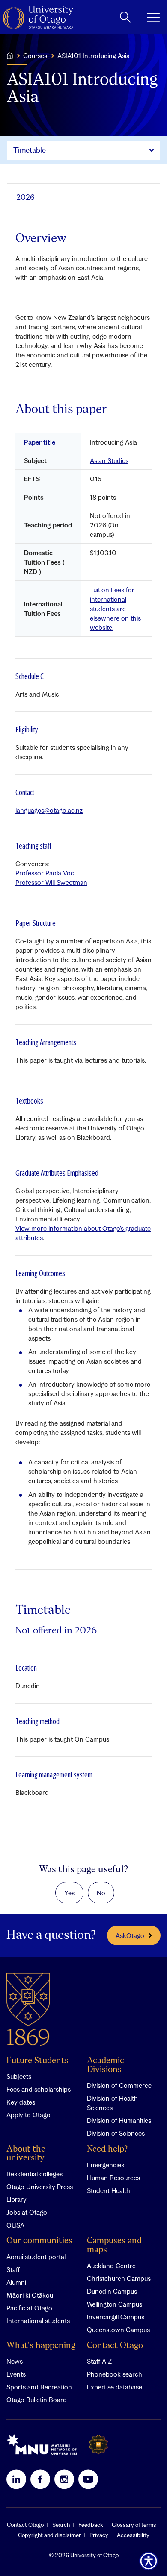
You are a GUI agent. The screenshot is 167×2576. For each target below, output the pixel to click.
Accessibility (133, 2535)
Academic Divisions (106, 2065)
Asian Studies (109, 460)
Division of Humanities (119, 2120)
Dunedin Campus (112, 2291)
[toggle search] (125, 17)
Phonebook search (115, 2374)
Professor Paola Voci (45, 873)
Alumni (16, 2282)
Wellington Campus (115, 2304)
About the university (26, 2154)
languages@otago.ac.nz (49, 810)
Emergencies (106, 2165)
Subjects (19, 2076)
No (101, 1893)
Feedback (91, 2525)
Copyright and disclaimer (49, 2535)
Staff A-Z (99, 2361)
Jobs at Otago (27, 2212)
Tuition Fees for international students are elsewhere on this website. (115, 609)
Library (16, 2199)
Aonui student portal (36, 2257)
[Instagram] (64, 2479)
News (15, 2361)
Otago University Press (40, 2187)
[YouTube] (88, 2479)
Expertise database (115, 2387)
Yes (69, 1893)
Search (61, 2525)
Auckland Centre (111, 2266)
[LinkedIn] (16, 2479)
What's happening (41, 2346)
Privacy (99, 2535)
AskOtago (130, 1935)
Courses (35, 56)
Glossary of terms (134, 2525)
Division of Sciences (116, 2133)
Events (16, 2374)
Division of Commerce (119, 2085)
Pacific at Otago (29, 2308)
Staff (13, 2269)
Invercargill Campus (116, 2317)
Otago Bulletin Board (37, 2400)
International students (38, 2321)
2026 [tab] (25, 197)
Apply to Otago (28, 2115)
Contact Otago (115, 2346)
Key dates (21, 2102)
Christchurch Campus (119, 2278)
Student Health (109, 2190)
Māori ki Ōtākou (30, 2295)
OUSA (15, 2225)
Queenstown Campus (118, 2330)
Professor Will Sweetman (51, 882)
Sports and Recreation (39, 2387)
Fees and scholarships (39, 2089)
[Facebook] (40, 2479)
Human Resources (113, 2178)
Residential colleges (34, 2174)
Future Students (37, 2061)
